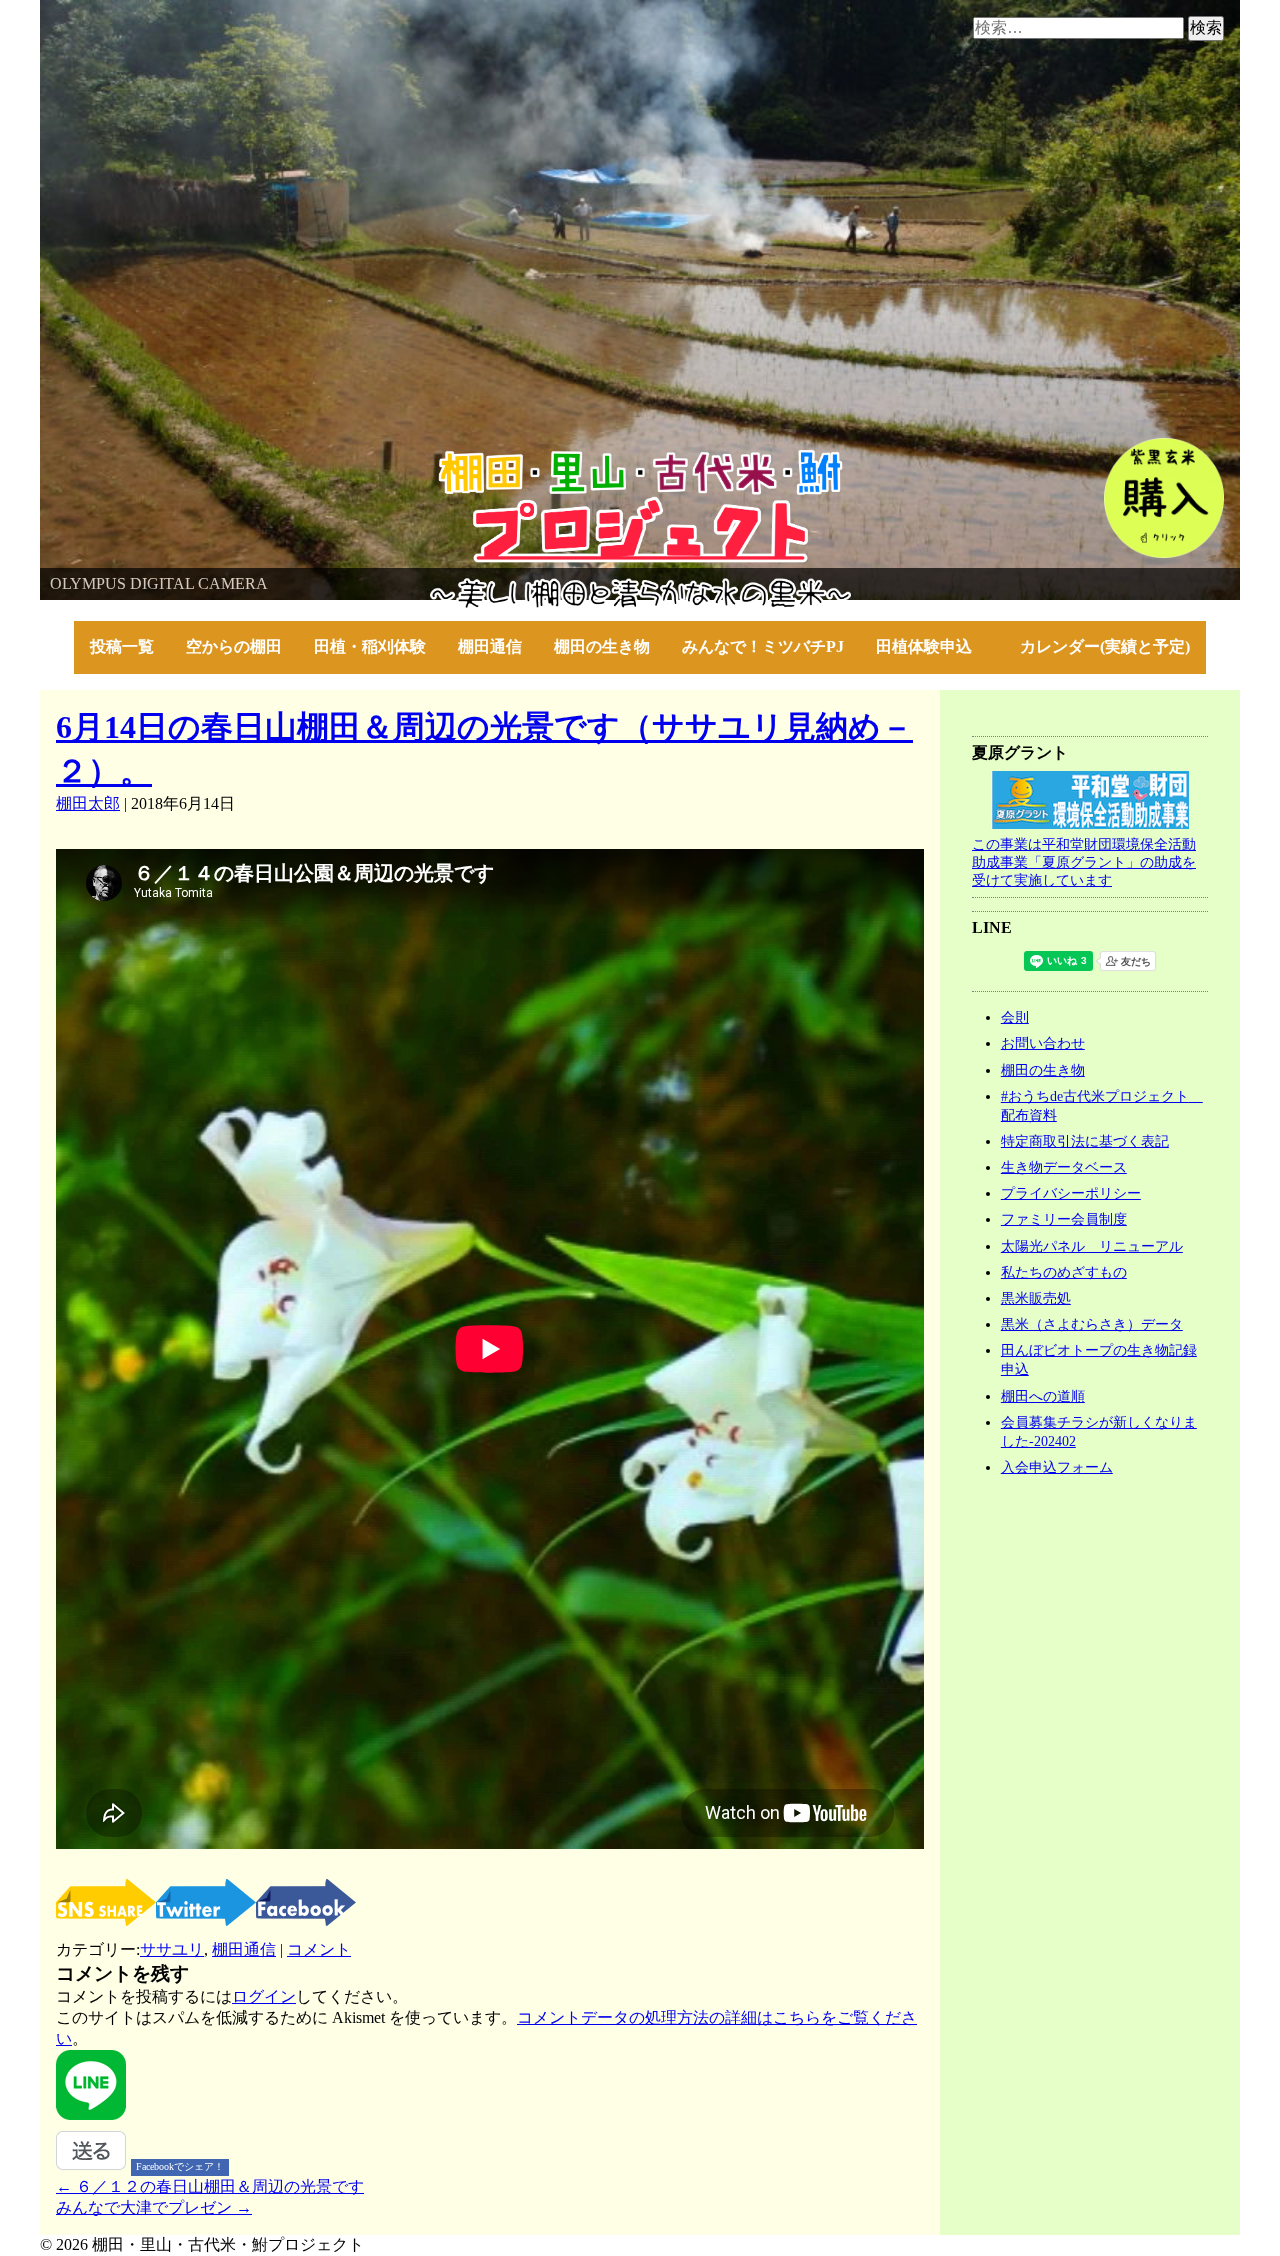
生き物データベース (1064, 1167)
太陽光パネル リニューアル (1092, 1246)
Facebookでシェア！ (180, 2166)
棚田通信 (490, 646)
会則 (1015, 1017)
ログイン (264, 1996)
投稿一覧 (122, 646)
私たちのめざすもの (1064, 1272)
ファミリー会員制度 (1064, 1219)
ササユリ (172, 1949)
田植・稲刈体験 (370, 646)
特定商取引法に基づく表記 (1085, 1141)
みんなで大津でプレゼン (154, 2207)
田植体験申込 (932, 646)
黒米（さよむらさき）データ (1092, 1324)
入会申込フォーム (1057, 1467)
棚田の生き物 (602, 646)
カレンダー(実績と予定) (1105, 646)
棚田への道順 (1043, 1396)
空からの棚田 (234, 646)
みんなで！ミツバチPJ (763, 646)
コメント (319, 1949)
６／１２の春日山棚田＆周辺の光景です (210, 2186)
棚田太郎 (88, 803)
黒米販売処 (1036, 1298)
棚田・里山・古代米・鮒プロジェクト (176, 459)
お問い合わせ (1043, 1043)
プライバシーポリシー (1071, 1193)
